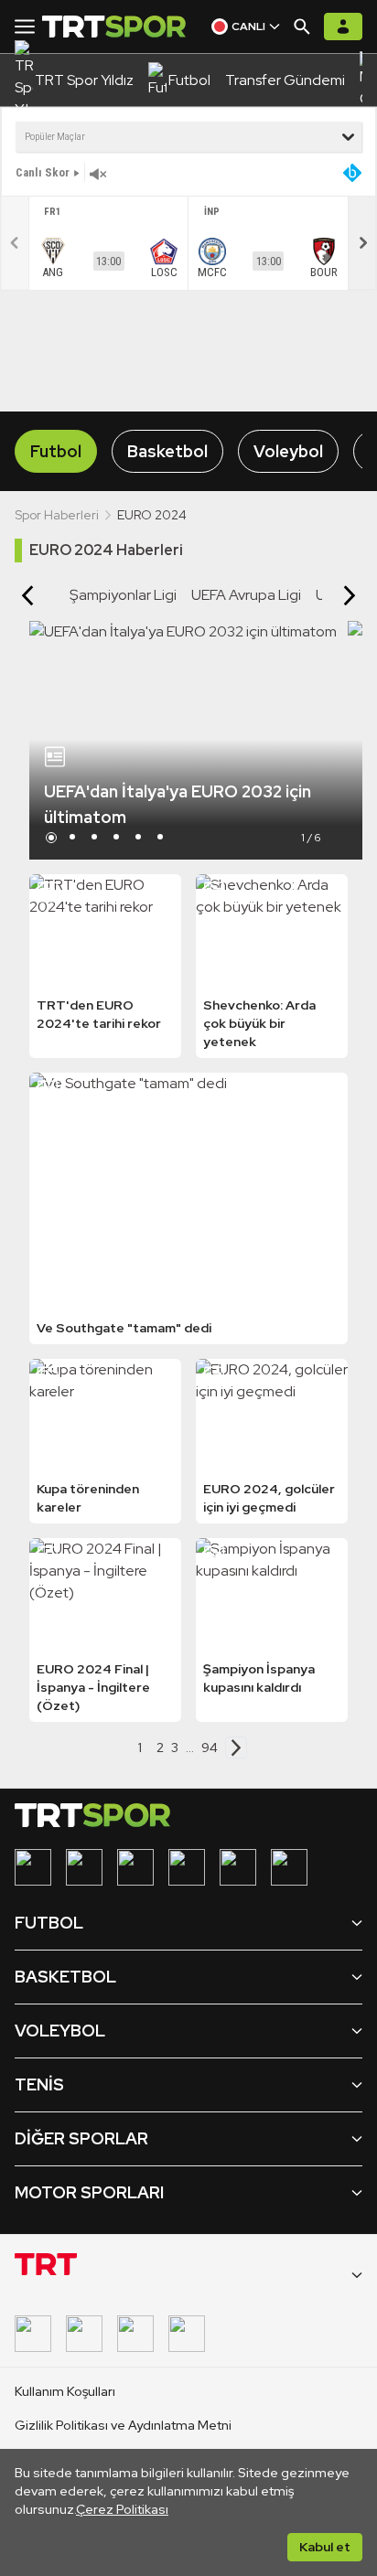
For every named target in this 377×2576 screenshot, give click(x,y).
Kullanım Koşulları (65, 2391)
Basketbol (167, 451)
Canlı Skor (43, 172)
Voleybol (288, 451)
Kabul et (325, 2547)
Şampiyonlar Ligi (123, 595)
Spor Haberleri (57, 515)
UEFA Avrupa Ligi (246, 595)
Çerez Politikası (122, 2509)
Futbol (56, 451)
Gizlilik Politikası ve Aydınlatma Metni (123, 2425)
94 (210, 1748)
